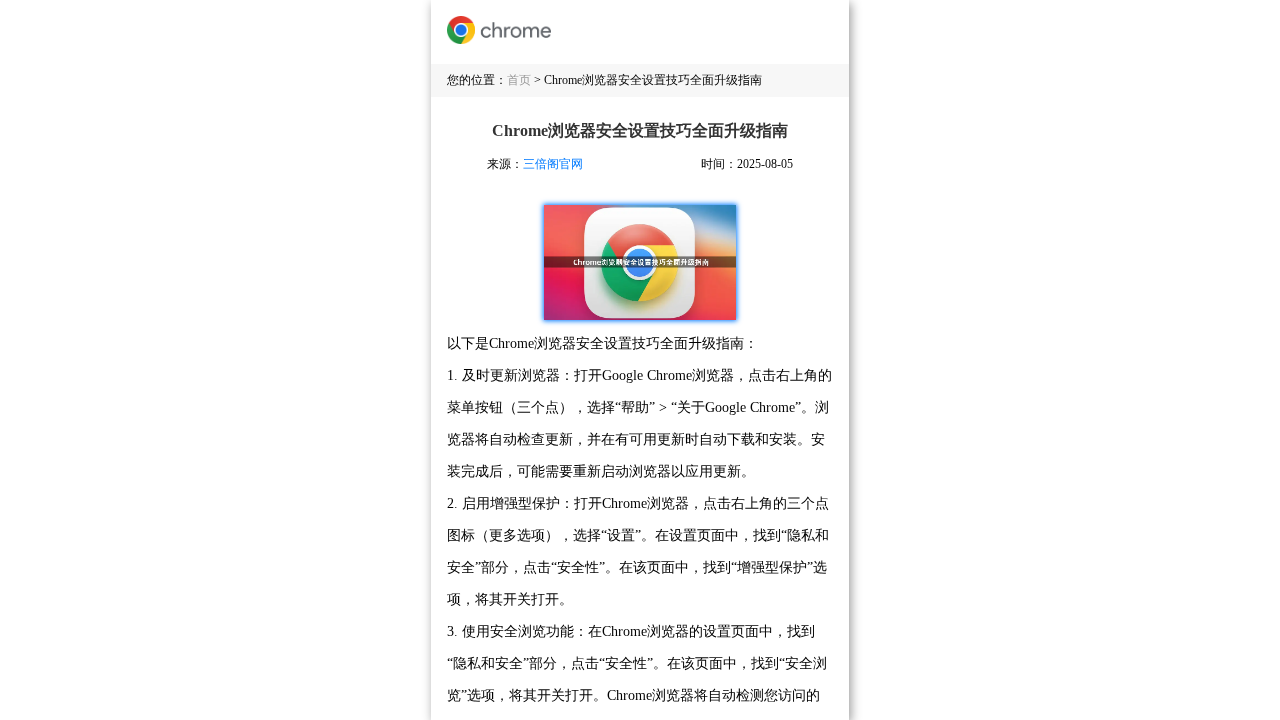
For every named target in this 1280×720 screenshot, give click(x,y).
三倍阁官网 (553, 164)
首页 (519, 80)
